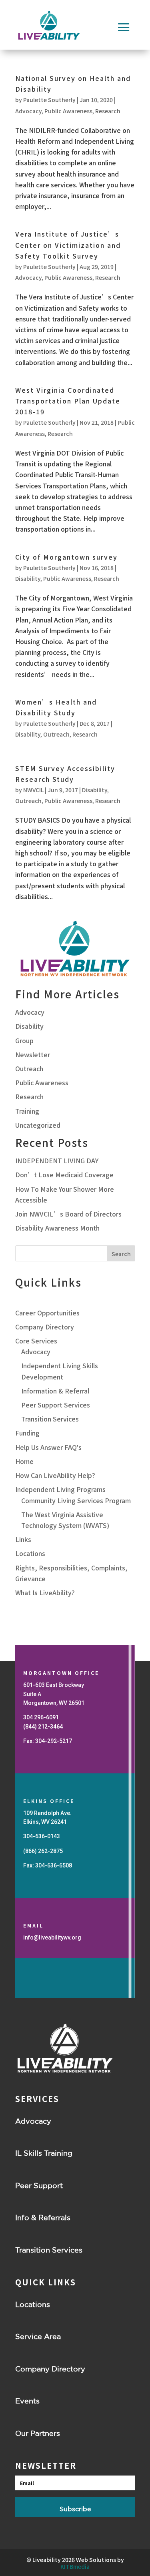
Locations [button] (33, 2304)
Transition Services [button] (49, 2250)
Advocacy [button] (33, 2121)
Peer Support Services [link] (56, 1405)
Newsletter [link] (33, 1054)
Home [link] (24, 1461)
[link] (43, 1727)
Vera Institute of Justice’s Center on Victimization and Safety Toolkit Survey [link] (68, 245)
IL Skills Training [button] (44, 2153)
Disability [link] (28, 578)
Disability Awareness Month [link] (57, 1228)
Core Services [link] (36, 1341)
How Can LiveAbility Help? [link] (55, 1475)
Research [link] (108, 111)
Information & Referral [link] (55, 1391)
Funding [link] (27, 1433)
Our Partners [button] (38, 2433)
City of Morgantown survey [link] (66, 557)
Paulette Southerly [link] (49, 100)
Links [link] (23, 1539)
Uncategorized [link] (38, 1125)
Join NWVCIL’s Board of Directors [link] (68, 1214)
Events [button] (27, 2401)
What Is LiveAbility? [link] (45, 1592)
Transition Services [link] (50, 1419)
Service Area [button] (38, 2336)
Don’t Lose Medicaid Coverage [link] (64, 1175)
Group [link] (24, 1040)
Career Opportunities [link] (47, 1313)
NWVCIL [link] (33, 790)
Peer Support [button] (39, 2185)
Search (121, 1254)
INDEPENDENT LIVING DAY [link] (57, 1161)
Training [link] (27, 1111)
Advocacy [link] (28, 111)
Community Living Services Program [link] (76, 1500)
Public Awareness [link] (68, 111)
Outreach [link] (56, 734)
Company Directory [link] (45, 1327)
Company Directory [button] (50, 2369)
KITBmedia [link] (75, 2566)
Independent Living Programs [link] (60, 1489)
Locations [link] (30, 1553)
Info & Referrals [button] (43, 2217)
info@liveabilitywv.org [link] (52, 1938)
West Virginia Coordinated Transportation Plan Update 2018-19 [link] (68, 401)
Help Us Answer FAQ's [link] (48, 1447)
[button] (124, 27)
